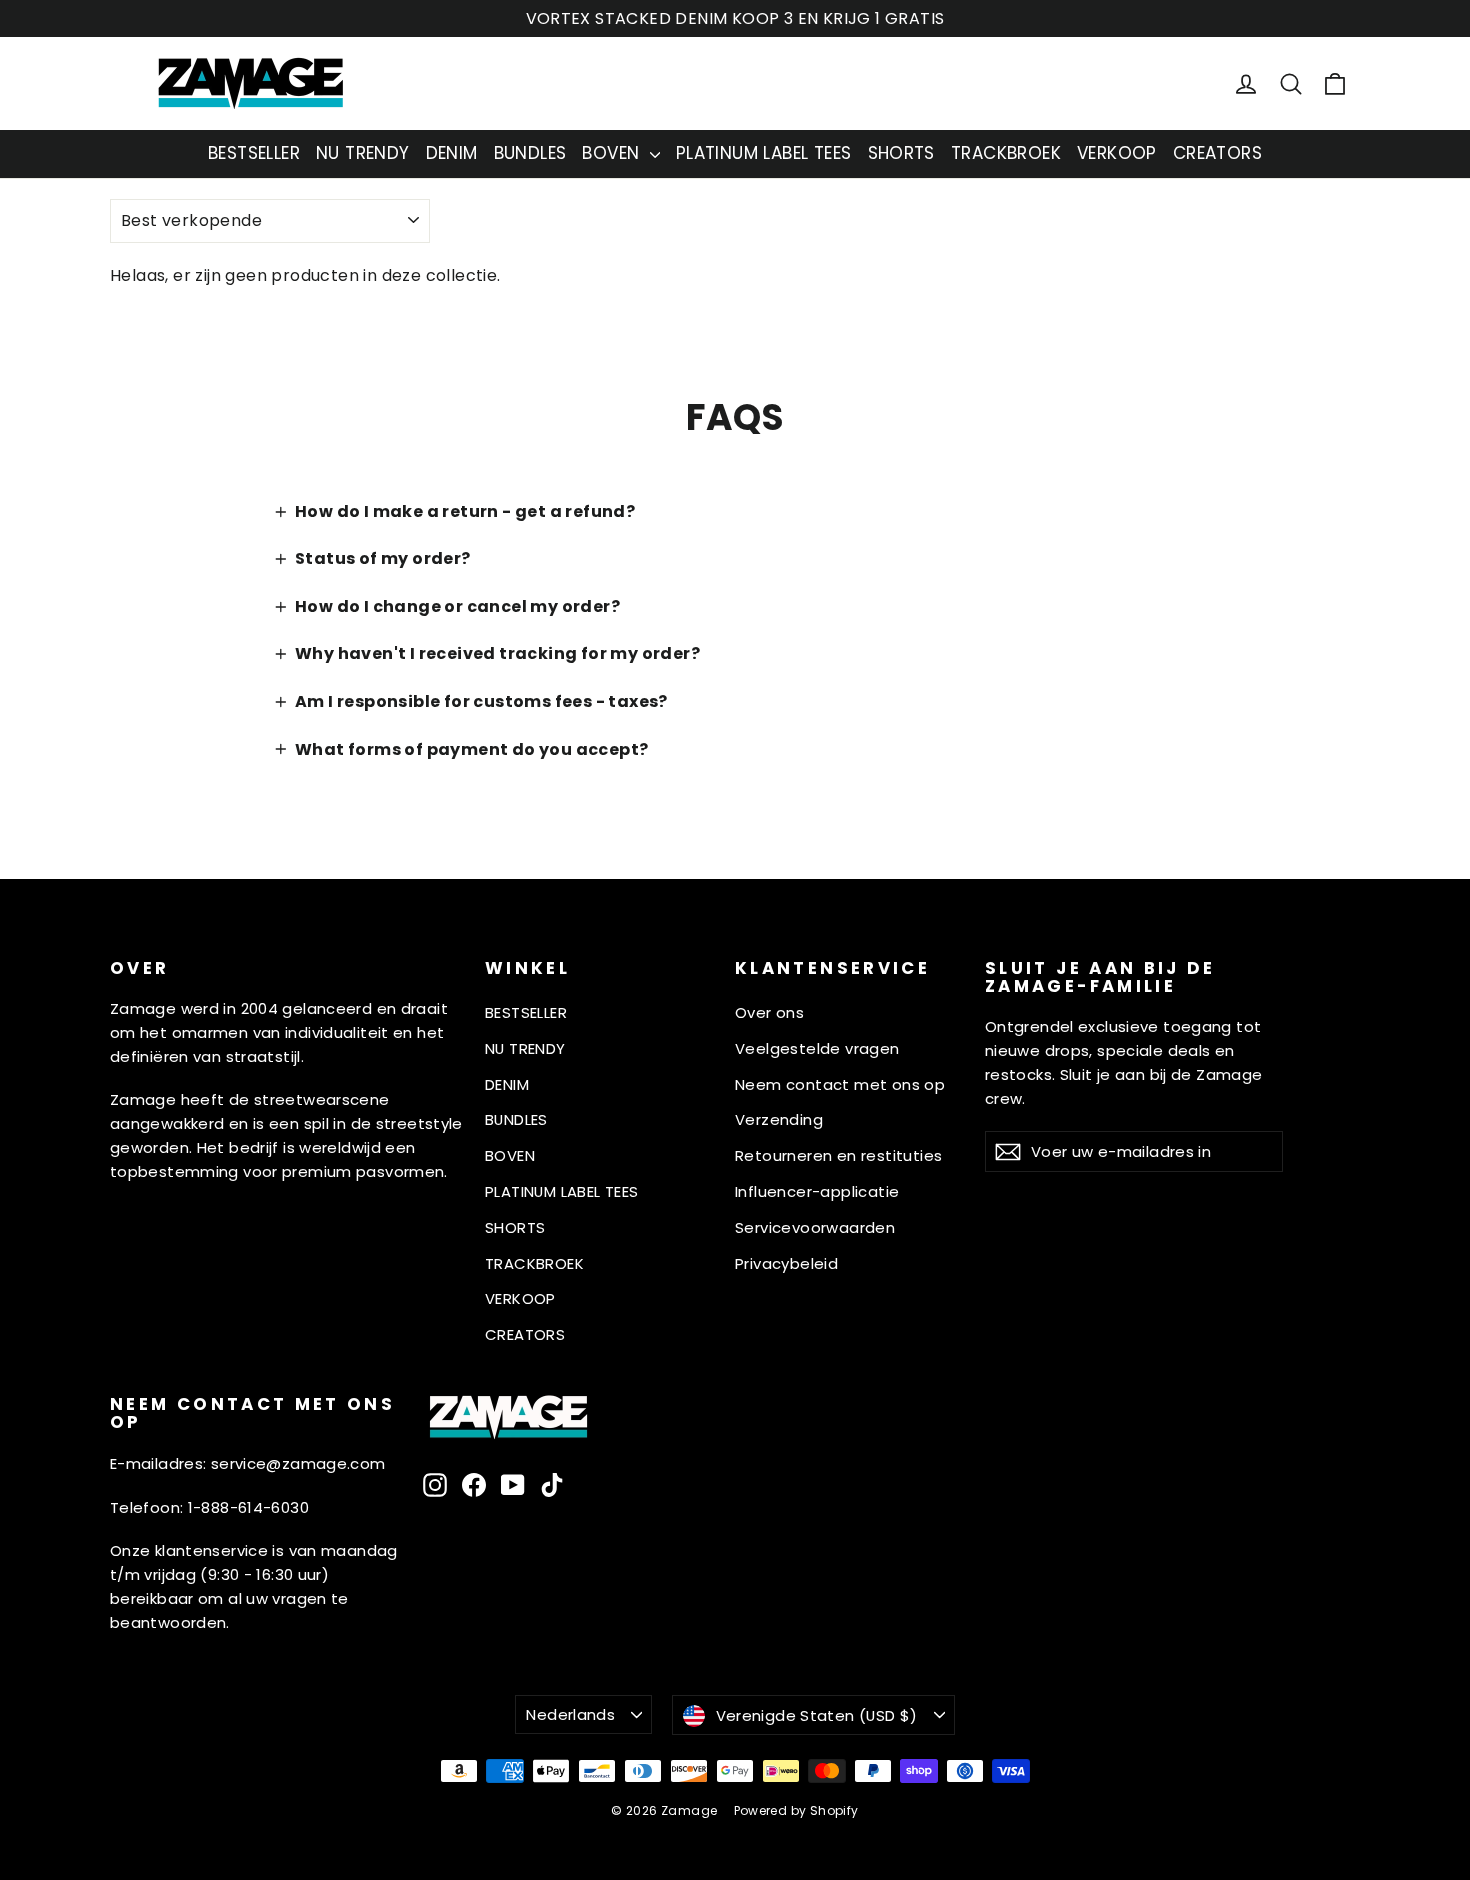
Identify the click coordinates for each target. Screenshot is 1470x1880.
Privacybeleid (786, 1263)
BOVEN (613, 153)
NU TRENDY (363, 153)
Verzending (779, 1119)
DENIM (452, 153)
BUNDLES (530, 153)
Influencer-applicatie (817, 1191)
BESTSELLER (254, 153)
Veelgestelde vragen (817, 1048)
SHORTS (901, 153)
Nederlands (570, 1714)
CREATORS (1217, 153)
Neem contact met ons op (840, 1084)
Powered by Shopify (796, 1810)
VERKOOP (1117, 153)
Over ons (769, 1012)
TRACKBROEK (1006, 153)
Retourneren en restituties (838, 1155)
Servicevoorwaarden (815, 1227)
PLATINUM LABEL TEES (764, 153)
